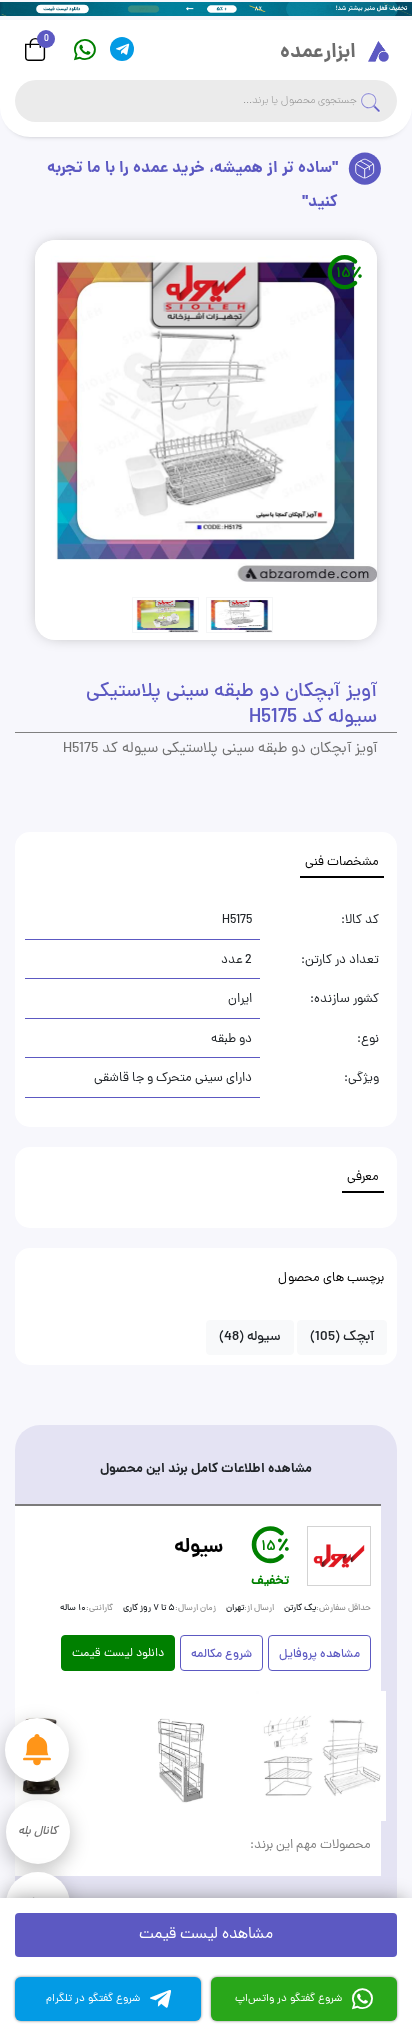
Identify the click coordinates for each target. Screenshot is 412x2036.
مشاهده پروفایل (319, 1655)
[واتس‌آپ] (85, 49)
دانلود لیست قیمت (118, 1654)
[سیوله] (339, 1556)
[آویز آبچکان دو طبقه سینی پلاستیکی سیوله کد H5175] (206, 411)
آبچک (342, 1337)
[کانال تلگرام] (122, 49)
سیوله (250, 1337)
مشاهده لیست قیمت (206, 1935)
